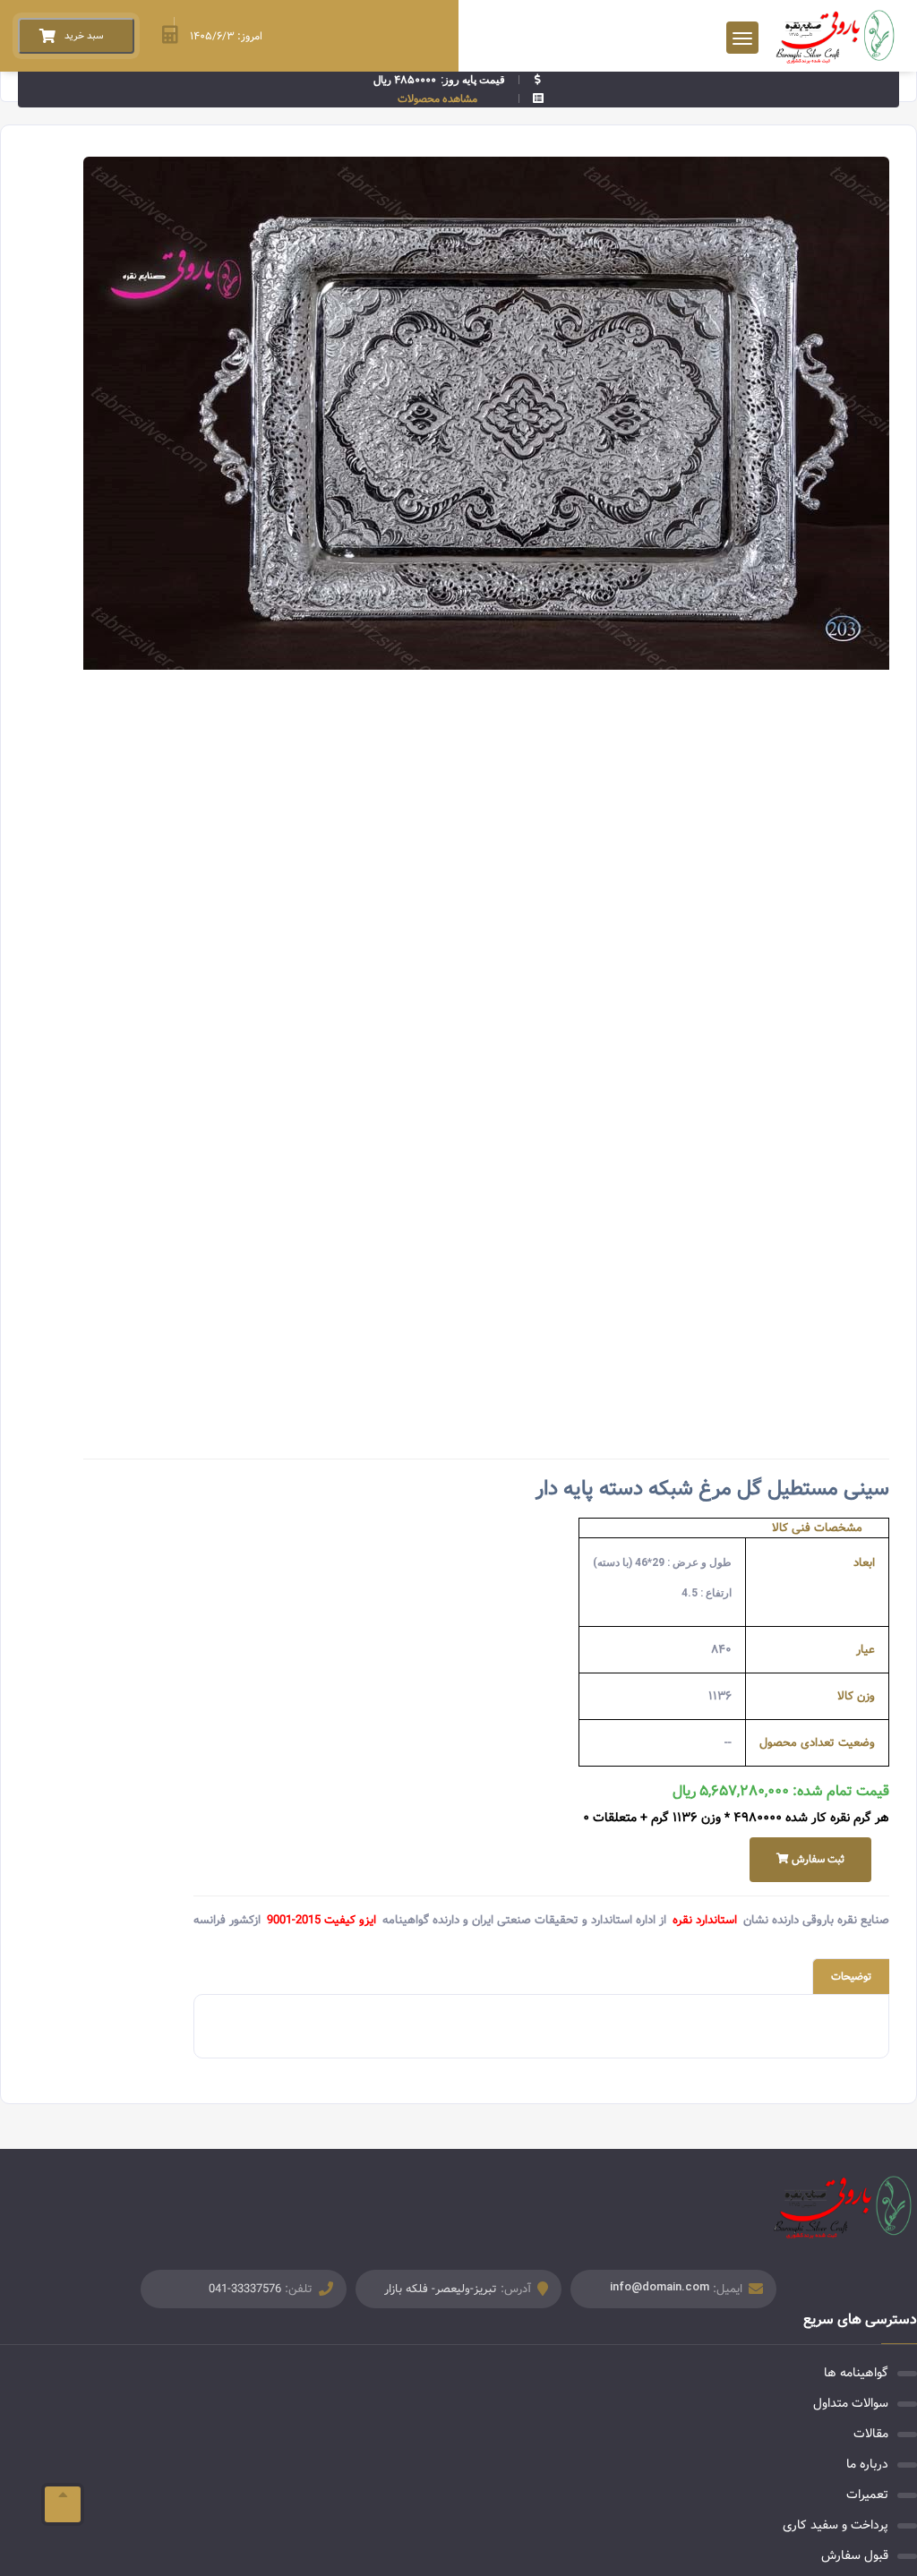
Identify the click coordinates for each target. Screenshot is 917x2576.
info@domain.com (660, 2286)
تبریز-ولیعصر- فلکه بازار (441, 2289)
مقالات (871, 2434)
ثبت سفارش (817, 1859)
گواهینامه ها (856, 2373)
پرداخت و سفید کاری (836, 2525)
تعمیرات (867, 2495)
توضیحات (851, 1977)
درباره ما (867, 2464)
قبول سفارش (855, 2555)
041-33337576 (245, 2289)
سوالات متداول (851, 2403)
